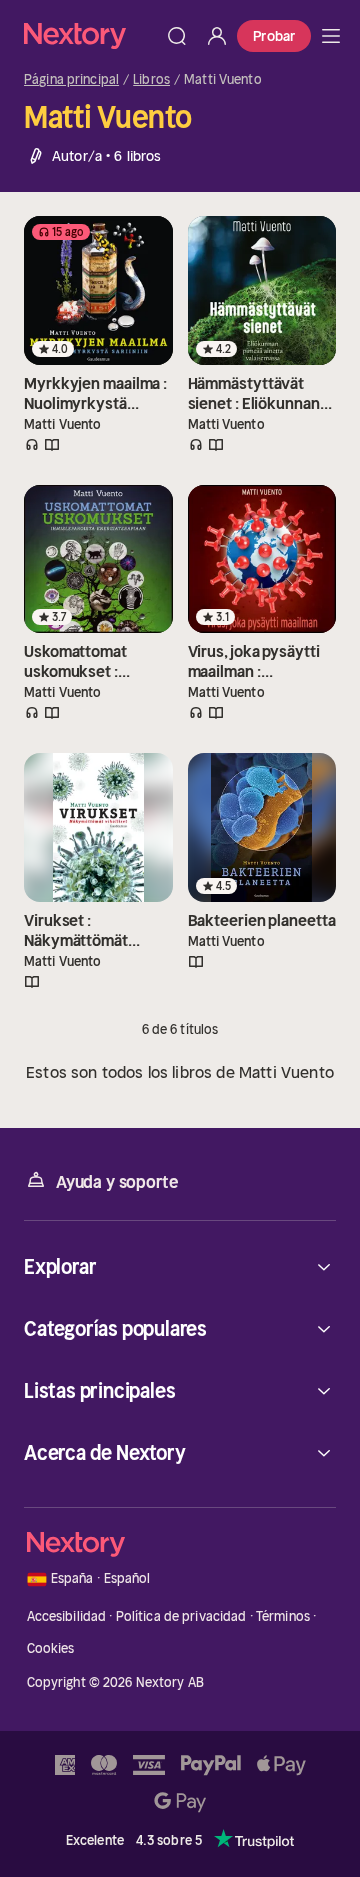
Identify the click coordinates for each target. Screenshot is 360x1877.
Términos (283, 1616)
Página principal (71, 80)
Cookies (51, 1648)
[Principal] (331, 36)
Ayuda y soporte (117, 1182)
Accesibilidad (67, 1616)
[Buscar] (177, 36)
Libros (151, 80)
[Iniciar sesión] (217, 36)
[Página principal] (90, 35)
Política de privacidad (181, 1616)
